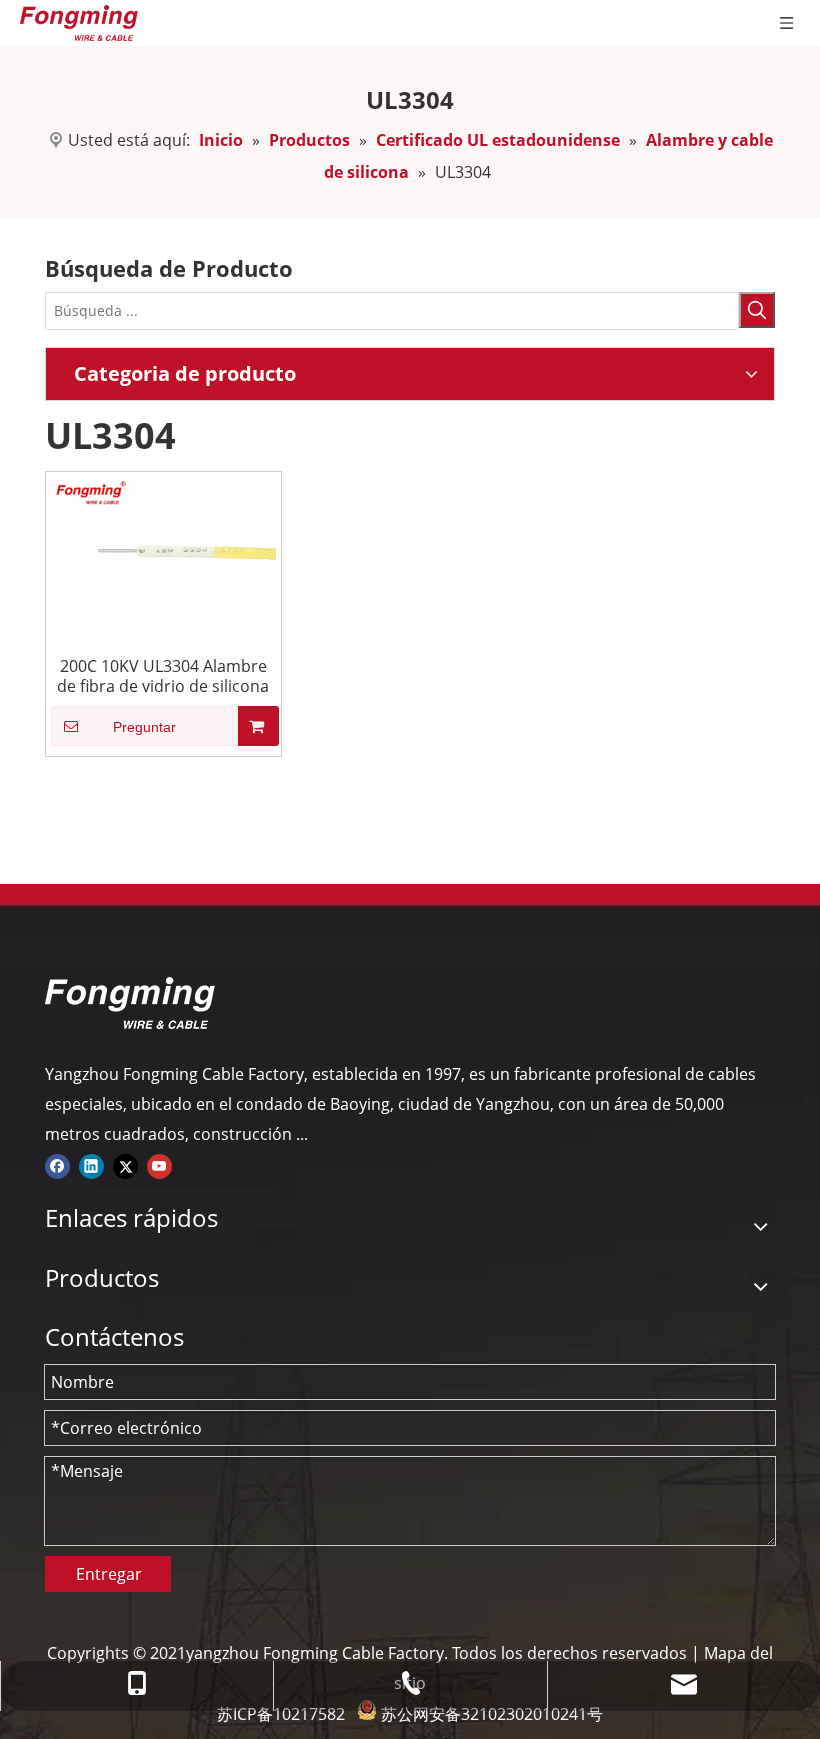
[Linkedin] (91, 1165)
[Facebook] (57, 1165)
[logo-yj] (130, 1003)
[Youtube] (159, 1165)
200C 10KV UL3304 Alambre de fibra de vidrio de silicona (163, 676)
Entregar (109, 1574)
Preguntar (144, 727)
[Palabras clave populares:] (757, 310)
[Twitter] (125, 1165)
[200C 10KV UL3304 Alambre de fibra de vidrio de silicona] (163, 550)
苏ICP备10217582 (281, 1714)
